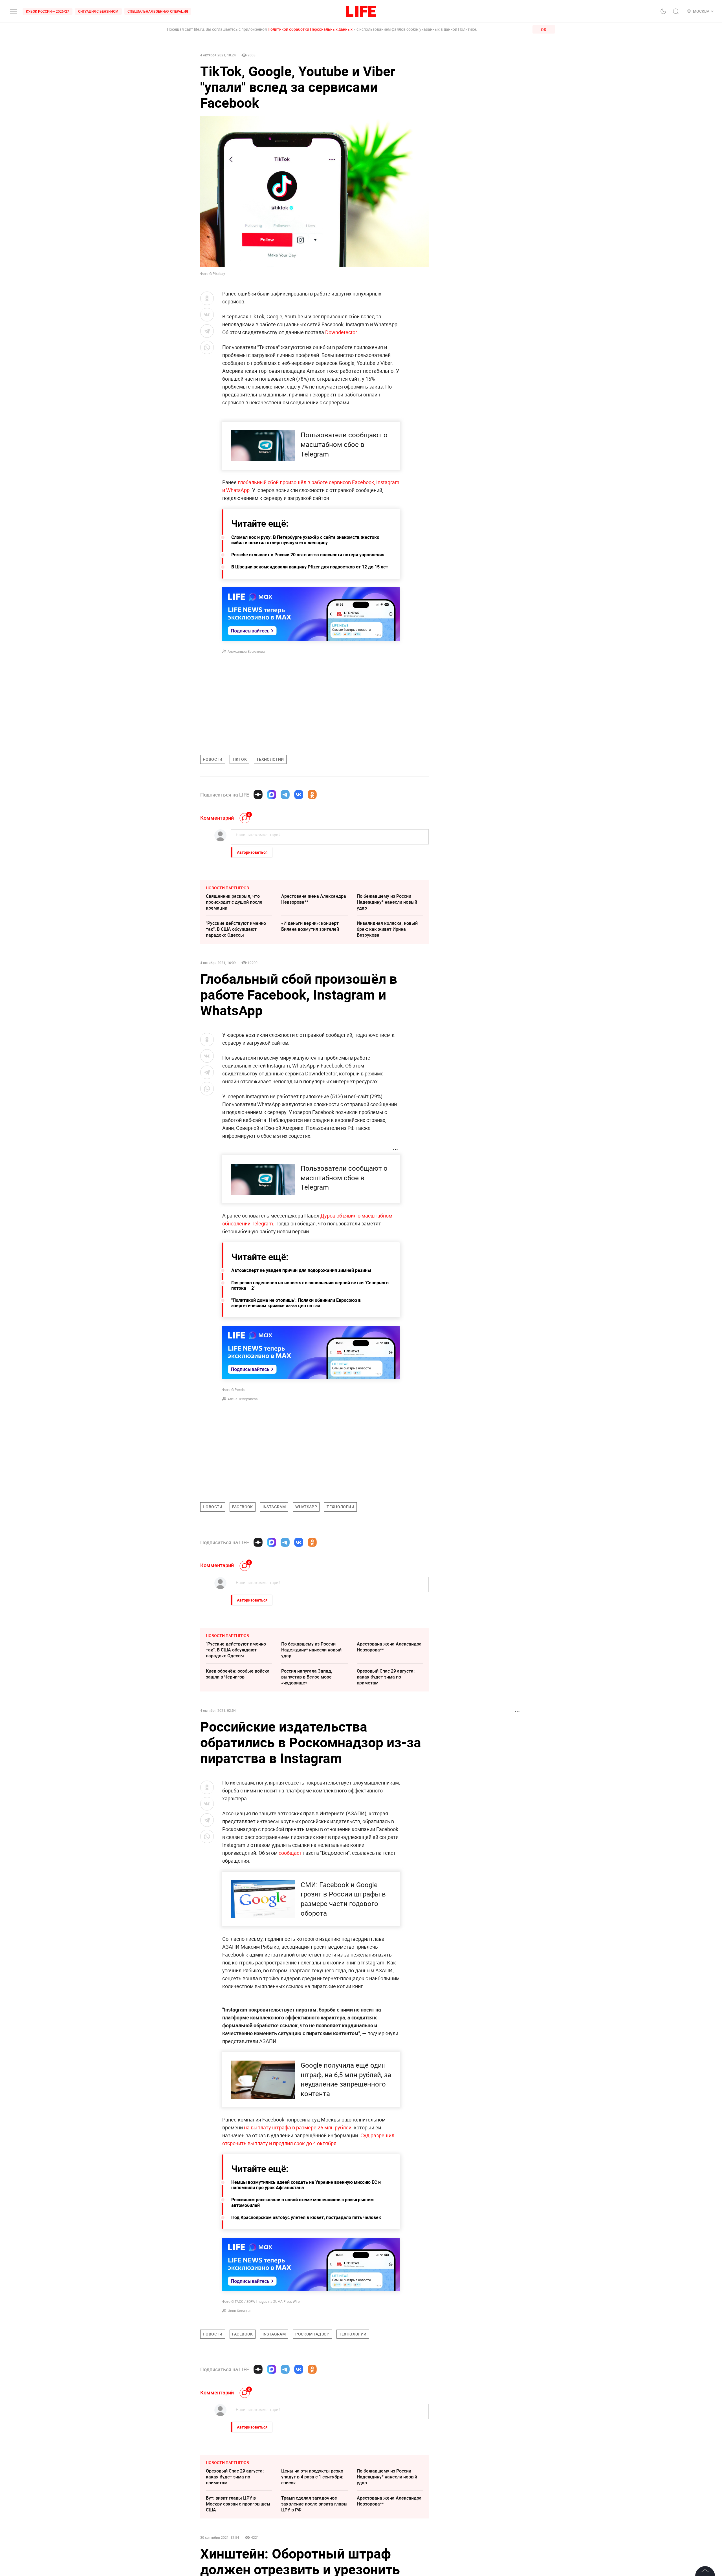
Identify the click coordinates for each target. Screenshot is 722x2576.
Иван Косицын (239, 2311)
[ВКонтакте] (299, 795)
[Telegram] (285, 795)
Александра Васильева (246, 651)
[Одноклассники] (312, 795)
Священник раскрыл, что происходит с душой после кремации (234, 902)
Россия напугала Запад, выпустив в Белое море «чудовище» (307, 1677)
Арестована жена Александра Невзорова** (314, 899)
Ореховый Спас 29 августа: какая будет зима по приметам (386, 1677)
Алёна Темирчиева (243, 1399)
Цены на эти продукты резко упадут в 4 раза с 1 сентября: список (312, 2561)
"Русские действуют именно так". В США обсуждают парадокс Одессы (236, 929)
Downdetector (341, 332)
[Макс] (272, 795)
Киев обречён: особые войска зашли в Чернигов (238, 1674)
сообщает (290, 1853)
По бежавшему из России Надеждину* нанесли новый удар (387, 902)
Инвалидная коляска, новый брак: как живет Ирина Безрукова (387, 929)
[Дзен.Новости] (258, 795)
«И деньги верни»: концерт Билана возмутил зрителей (310, 926)
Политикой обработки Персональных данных (310, 29)
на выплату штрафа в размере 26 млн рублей (298, 2127)
